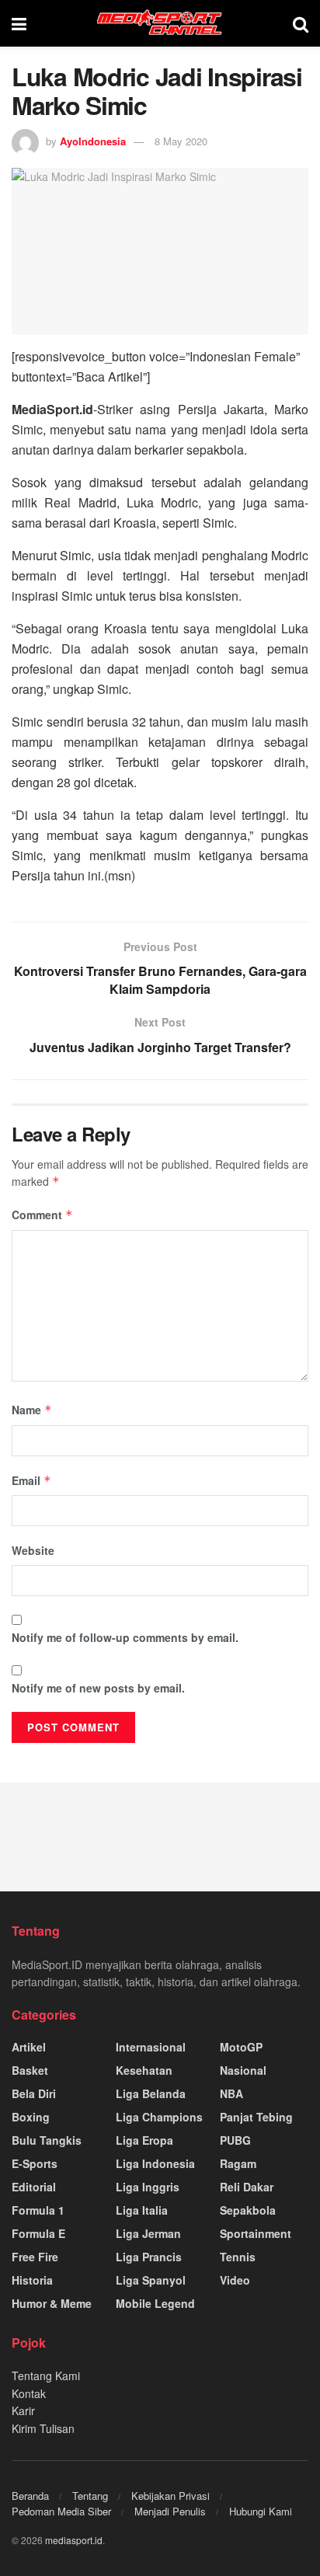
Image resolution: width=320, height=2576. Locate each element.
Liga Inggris (148, 2187)
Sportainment (256, 2233)
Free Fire (35, 2257)
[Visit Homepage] (160, 23)
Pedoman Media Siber (61, 2511)
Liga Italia (142, 2210)
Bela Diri (34, 2093)
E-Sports (35, 2163)
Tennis (238, 2257)
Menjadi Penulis (170, 2511)
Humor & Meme (52, 2303)
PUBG (235, 2140)
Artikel (29, 2047)
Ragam (238, 2163)
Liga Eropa (144, 2140)
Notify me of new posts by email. (98, 1688)
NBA (231, 2093)
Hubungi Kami (261, 2511)
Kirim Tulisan (43, 2428)
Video (235, 2280)
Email (31, 1480)
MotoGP (241, 2047)
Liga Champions (159, 2117)
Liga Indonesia (155, 2163)
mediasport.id (74, 2540)
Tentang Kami (46, 2376)
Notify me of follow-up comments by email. (125, 1637)
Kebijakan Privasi (170, 2496)
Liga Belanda (151, 2093)
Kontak (29, 2393)
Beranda (30, 2496)
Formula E (38, 2233)
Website (33, 1550)
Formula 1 (38, 2210)
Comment (42, 1215)
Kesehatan (144, 2070)
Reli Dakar (247, 2187)
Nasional (243, 2070)
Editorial (34, 2187)
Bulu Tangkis (47, 2140)
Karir (23, 2410)
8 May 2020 (181, 141)
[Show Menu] (19, 23)
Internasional (151, 2047)
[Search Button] (301, 23)
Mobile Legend (155, 2303)
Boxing (31, 2117)
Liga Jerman (148, 2233)
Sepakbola (248, 2210)
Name (32, 1410)
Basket (30, 2070)
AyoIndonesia (93, 141)
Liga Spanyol (151, 2280)
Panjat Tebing (256, 2117)
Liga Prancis (149, 2257)
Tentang (90, 2496)
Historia (32, 2280)
